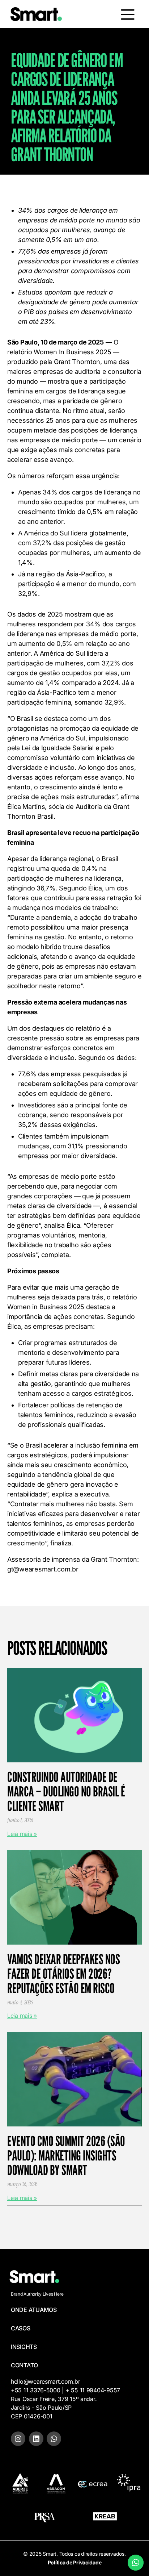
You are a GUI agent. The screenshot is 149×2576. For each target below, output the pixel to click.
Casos (21, 2328)
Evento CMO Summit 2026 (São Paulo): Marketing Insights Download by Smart (66, 2155)
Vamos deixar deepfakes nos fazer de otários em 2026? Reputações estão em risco (63, 1974)
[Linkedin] (36, 2439)
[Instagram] (18, 2439)
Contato (24, 2365)
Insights (24, 2347)
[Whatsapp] (54, 2439)
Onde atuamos (34, 2310)
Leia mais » (22, 1834)
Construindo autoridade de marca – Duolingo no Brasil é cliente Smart (66, 1791)
